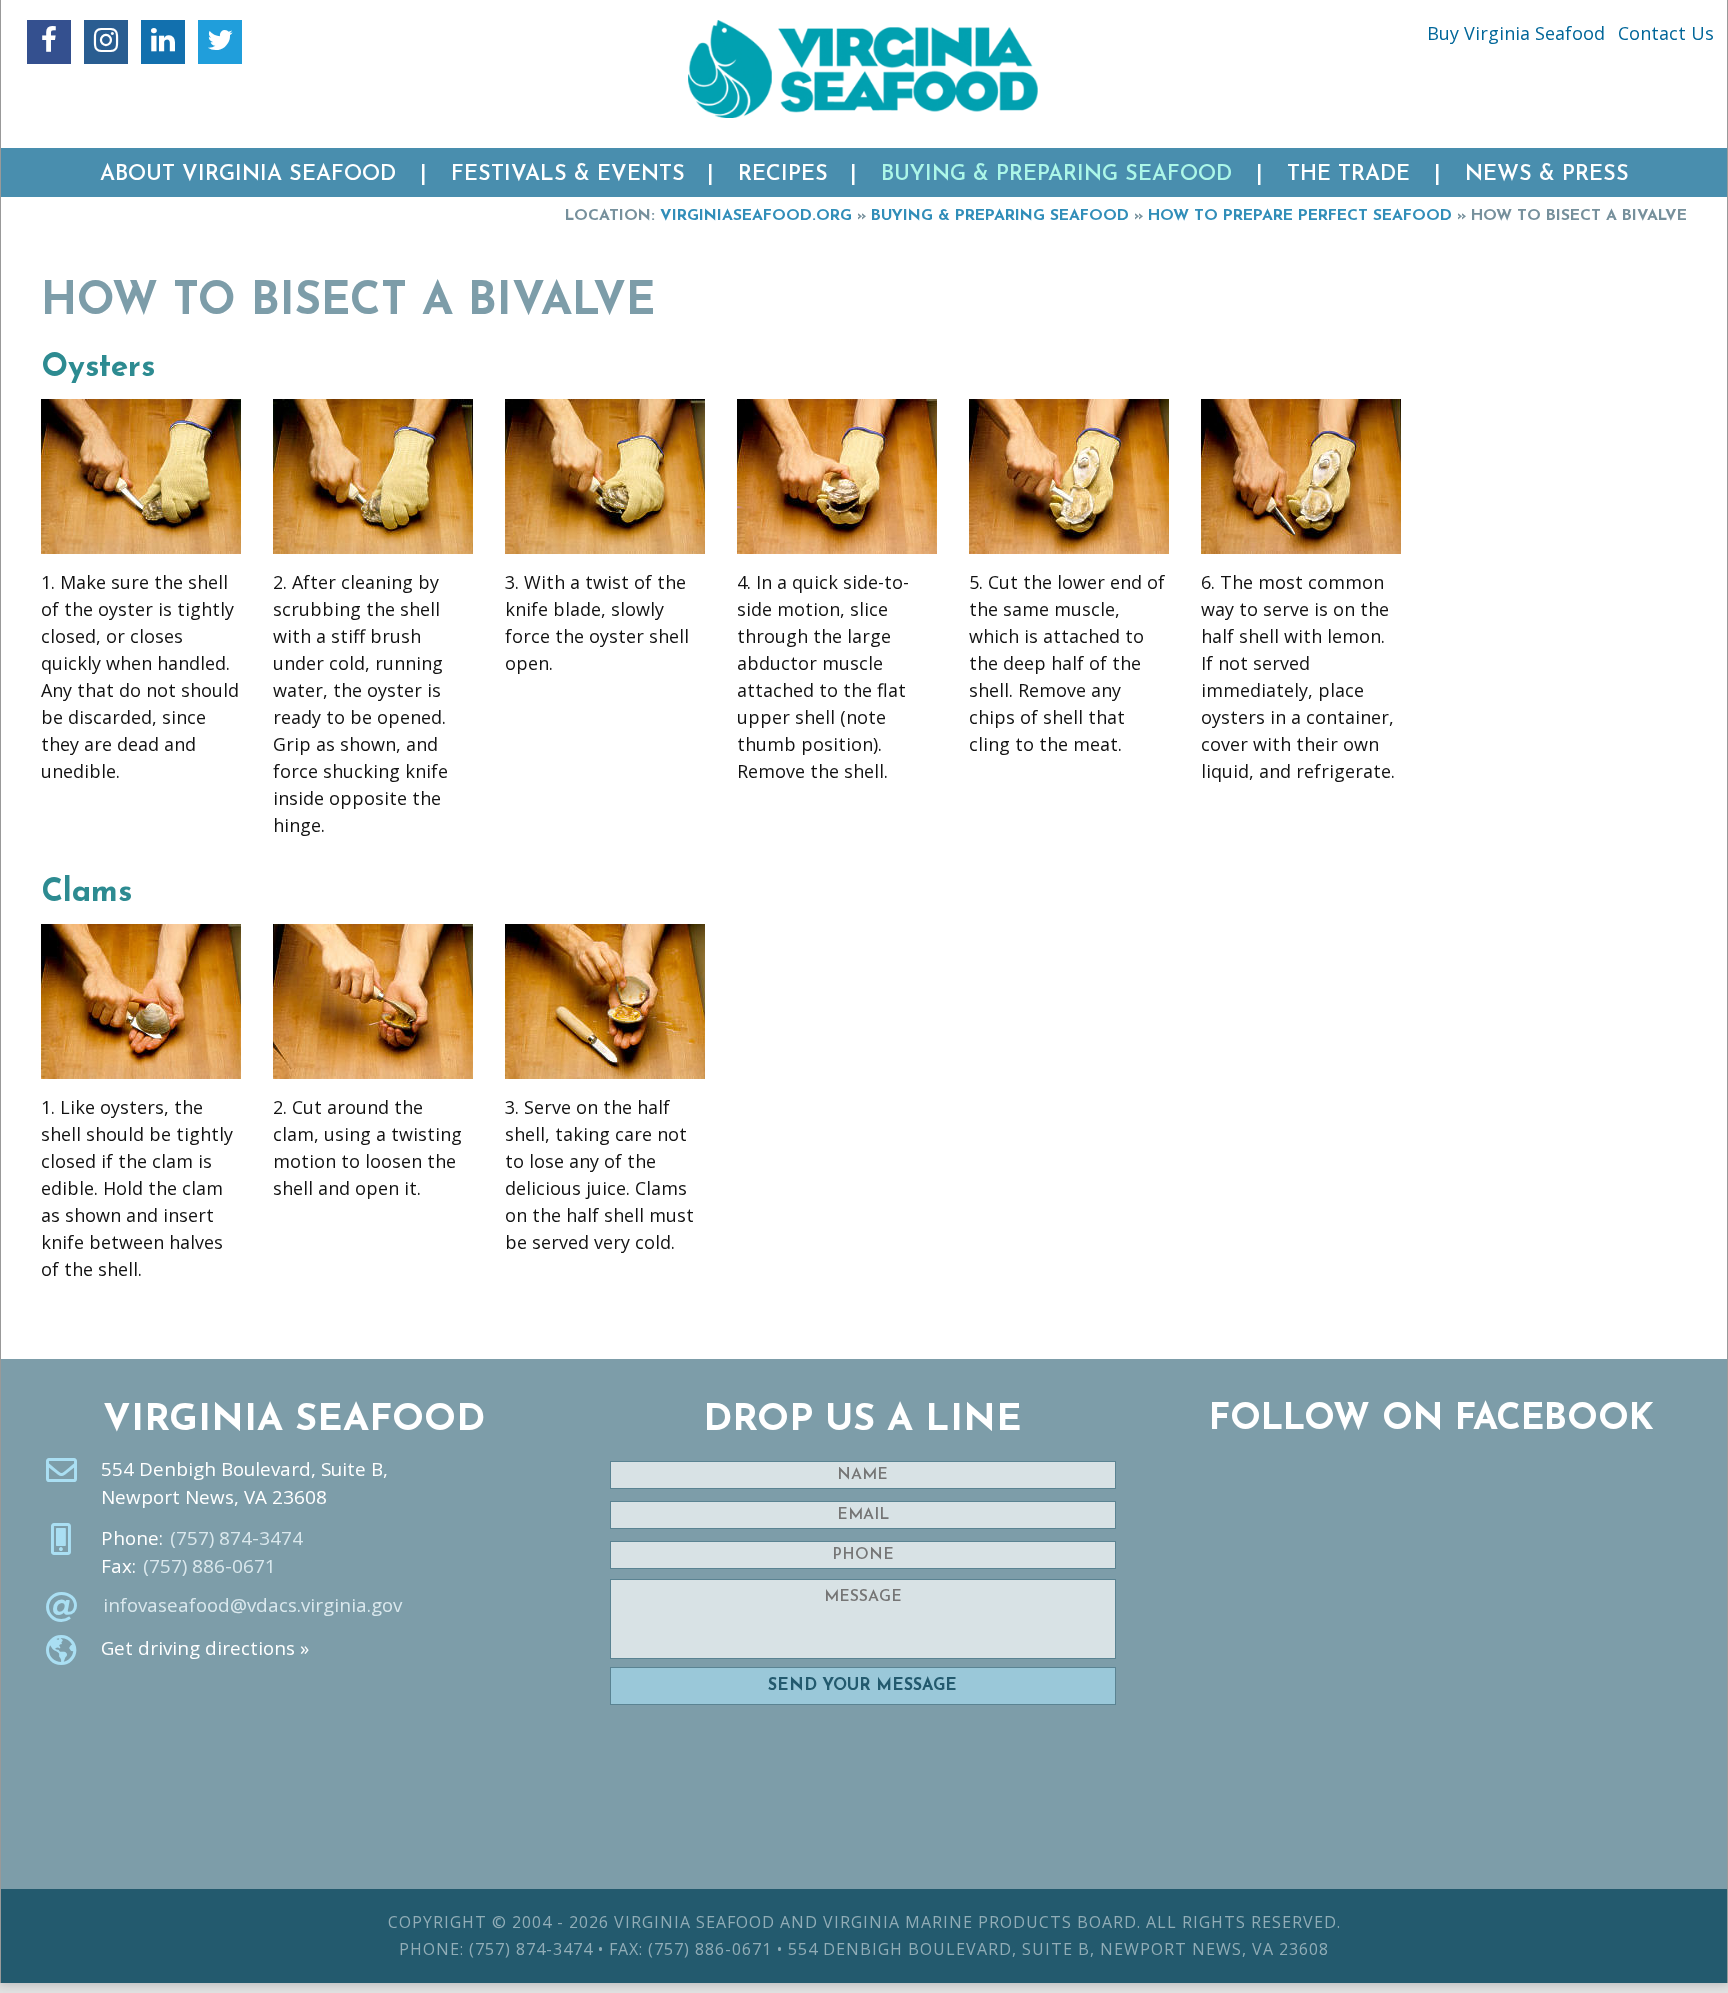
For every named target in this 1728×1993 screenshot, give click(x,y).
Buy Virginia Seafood (1516, 33)
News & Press (1547, 174)
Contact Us (1666, 33)
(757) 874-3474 (236, 1538)
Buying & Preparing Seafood (1056, 174)
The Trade (1348, 174)
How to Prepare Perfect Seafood (1300, 216)
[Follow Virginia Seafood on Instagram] (106, 42)
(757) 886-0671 (209, 1566)
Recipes (783, 174)
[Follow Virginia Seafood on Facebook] (49, 42)
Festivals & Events (568, 174)
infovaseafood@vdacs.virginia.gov (252, 1605)
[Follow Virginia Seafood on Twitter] (220, 42)
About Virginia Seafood (248, 174)
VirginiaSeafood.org (756, 216)
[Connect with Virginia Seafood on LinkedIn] (163, 42)
